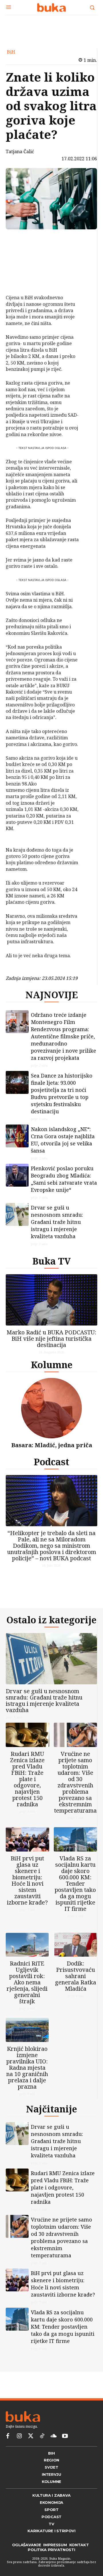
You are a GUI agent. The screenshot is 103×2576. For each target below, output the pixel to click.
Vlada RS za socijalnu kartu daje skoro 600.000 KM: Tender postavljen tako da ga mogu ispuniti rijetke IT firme (75, 1893)
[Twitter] (31, 2455)
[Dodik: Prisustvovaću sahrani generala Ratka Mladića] (76, 1959)
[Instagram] (19, 2455)
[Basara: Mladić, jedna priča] (51, 1413)
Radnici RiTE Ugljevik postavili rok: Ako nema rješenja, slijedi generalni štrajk (27, 1996)
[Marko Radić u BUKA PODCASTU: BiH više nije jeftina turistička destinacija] (51, 1304)
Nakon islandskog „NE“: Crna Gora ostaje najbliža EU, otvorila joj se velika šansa (63, 1144)
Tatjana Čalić (20, 151)
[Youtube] (65, 2455)
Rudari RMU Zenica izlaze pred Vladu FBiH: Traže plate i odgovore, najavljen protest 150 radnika (27, 1788)
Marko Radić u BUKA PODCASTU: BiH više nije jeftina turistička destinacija (51, 1343)
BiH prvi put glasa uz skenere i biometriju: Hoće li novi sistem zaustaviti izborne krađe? (27, 1889)
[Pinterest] (18, 267)
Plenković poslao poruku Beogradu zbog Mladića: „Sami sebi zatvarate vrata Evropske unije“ (64, 1184)
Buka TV (51, 1266)
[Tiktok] (42, 2455)
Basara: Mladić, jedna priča (52, 1450)
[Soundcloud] (54, 2455)
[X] (18, 253)
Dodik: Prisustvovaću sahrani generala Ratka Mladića (76, 1990)
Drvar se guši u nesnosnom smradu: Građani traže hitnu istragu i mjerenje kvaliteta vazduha (57, 1226)
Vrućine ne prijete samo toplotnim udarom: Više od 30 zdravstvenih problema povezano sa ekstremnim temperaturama (75, 1791)
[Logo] (51, 7)
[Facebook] (18, 240)
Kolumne (52, 1369)
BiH (11, 52)
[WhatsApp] (18, 280)
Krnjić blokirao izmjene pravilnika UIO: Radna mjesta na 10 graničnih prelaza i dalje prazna (27, 2081)
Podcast (51, 1466)
